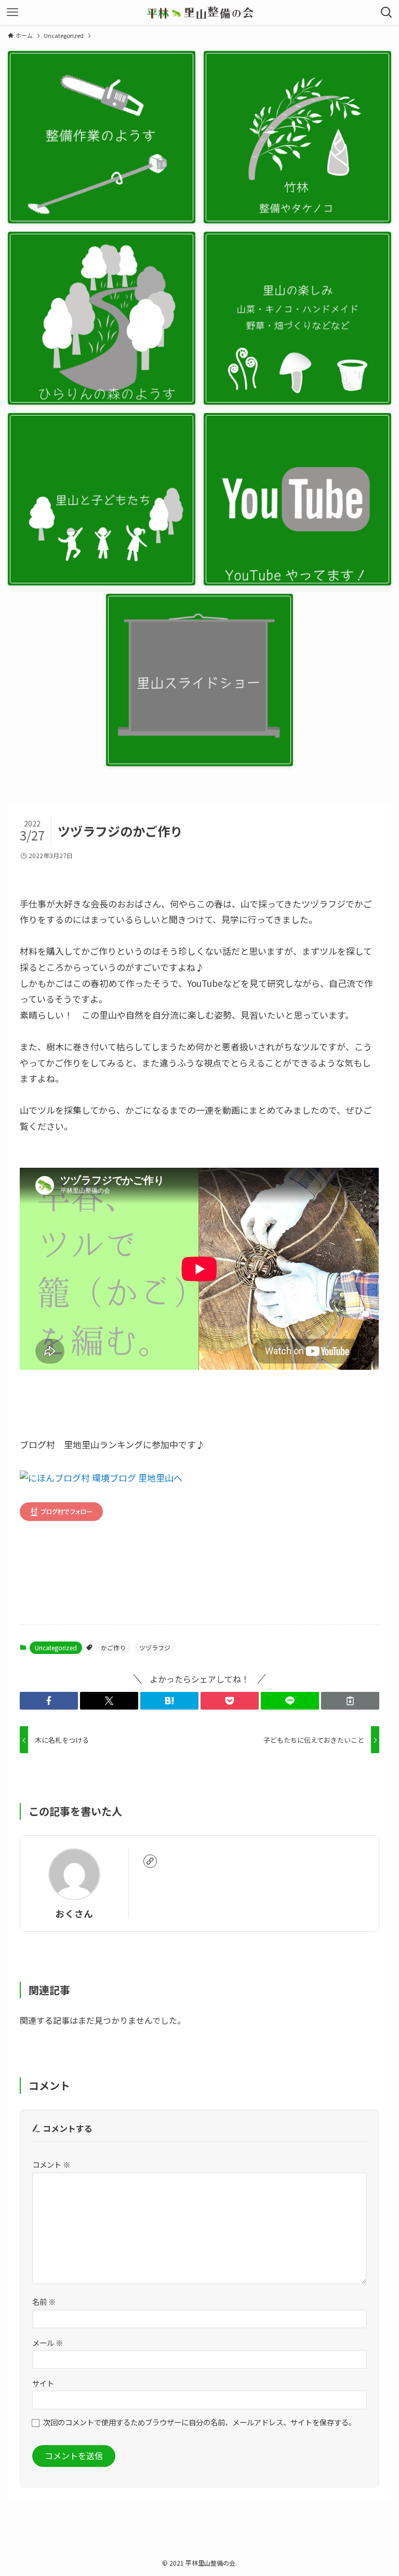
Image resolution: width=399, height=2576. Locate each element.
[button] (49, 1701)
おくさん (74, 1913)
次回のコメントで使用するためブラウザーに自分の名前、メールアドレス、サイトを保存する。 (199, 2422)
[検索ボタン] (387, 12)
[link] (150, 1861)
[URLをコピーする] (350, 1701)
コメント (51, 2164)
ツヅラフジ (155, 1647)
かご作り (113, 1647)
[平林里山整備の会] (200, 12)
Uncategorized (56, 1647)
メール (48, 2343)
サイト (43, 2383)
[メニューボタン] (12, 12)
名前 (44, 2301)
